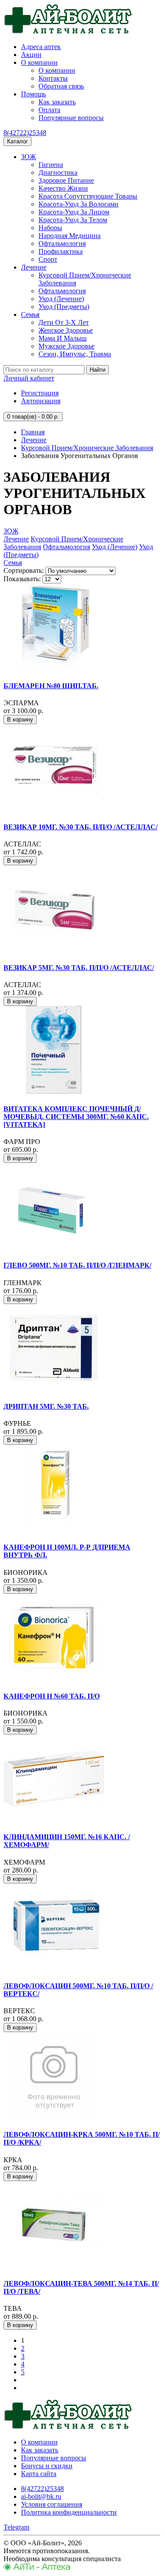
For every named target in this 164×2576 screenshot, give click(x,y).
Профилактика (61, 251)
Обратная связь (61, 86)
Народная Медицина (70, 236)
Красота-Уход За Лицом (74, 212)
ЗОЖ (28, 157)
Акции (31, 55)
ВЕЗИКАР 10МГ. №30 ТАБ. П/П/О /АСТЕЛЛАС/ (80, 827)
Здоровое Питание (66, 180)
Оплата (49, 110)
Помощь (33, 94)
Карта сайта (39, 2474)
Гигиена (51, 165)
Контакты (53, 78)
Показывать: (22, 579)
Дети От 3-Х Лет (64, 322)
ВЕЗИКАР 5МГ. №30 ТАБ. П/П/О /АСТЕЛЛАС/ (79, 968)
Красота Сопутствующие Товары (88, 196)
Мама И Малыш (63, 338)
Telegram (16, 2527)
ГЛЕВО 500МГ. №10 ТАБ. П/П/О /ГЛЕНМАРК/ (77, 1265)
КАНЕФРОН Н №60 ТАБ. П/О (52, 1696)
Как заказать (57, 102)
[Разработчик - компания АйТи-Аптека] (37, 2568)
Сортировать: (24, 570)
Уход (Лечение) (61, 299)
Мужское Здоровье (66, 346)
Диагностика (58, 172)
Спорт (48, 259)
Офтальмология (62, 243)
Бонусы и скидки (47, 2466)
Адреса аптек (41, 47)
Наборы (50, 228)
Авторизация (41, 401)
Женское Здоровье (66, 330)
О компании (39, 62)
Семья (30, 314)
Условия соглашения (52, 2504)
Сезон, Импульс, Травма (75, 354)
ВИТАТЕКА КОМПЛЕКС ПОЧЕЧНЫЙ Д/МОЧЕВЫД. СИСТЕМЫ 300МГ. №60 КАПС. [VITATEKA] (76, 1117)
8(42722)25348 (25, 133)
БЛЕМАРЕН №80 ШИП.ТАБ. (51, 686)
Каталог (17, 141)
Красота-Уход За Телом (73, 220)
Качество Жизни (63, 188)
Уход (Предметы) (64, 307)
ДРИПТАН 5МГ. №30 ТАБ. (46, 1406)
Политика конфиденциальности (69, 2512)
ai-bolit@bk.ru (41, 2496)
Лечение (34, 267)
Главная (33, 432)
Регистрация (40, 393)
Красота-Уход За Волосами (79, 204)
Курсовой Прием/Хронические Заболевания (87, 448)
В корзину (20, 720)
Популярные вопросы (71, 118)
